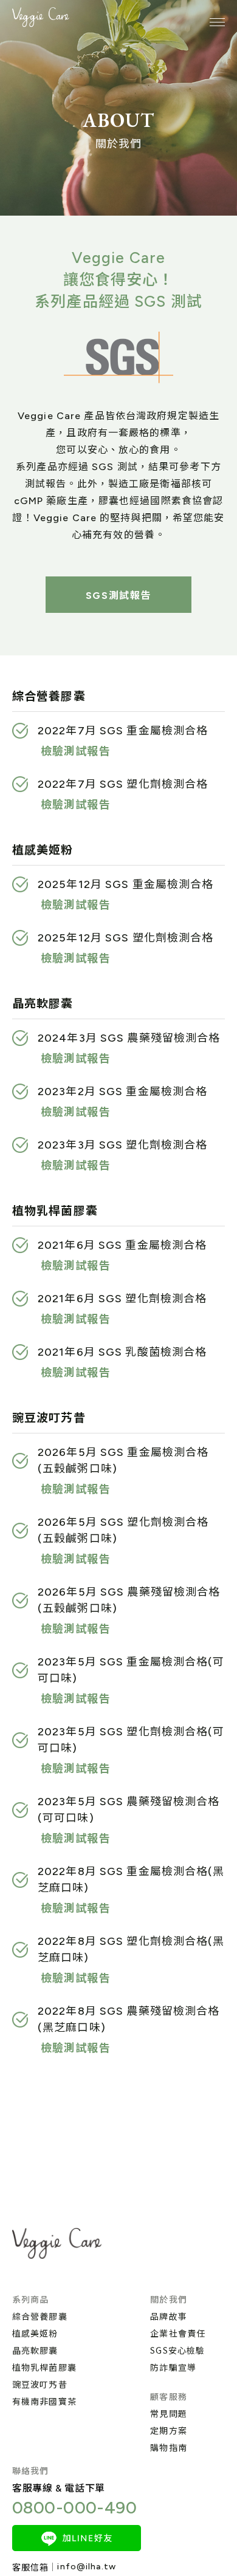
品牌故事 (168, 2316)
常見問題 (168, 2413)
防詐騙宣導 (173, 2367)
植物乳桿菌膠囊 (44, 2367)
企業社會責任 (178, 2333)
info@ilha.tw (86, 2567)
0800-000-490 (74, 2507)
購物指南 (168, 2447)
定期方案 (168, 2430)
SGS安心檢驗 (177, 2350)
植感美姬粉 (35, 2333)
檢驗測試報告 (76, 751)
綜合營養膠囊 (40, 2316)
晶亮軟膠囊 (35, 2350)
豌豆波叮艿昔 (40, 2384)
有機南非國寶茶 (44, 2401)
